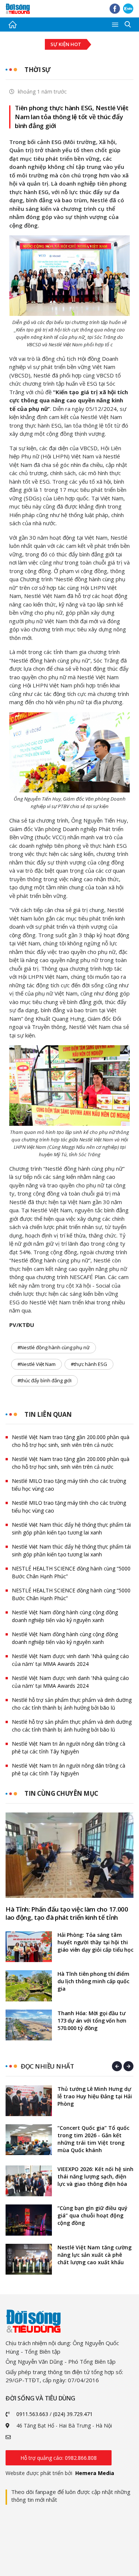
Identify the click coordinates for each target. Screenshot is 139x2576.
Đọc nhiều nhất (47, 2066)
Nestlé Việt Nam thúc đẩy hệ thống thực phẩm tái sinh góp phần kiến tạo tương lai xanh (71, 1529)
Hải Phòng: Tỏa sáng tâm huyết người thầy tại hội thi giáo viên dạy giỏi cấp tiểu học (95, 1942)
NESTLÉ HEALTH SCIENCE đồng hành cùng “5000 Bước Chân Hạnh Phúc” (71, 1572)
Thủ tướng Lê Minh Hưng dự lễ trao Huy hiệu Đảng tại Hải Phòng (95, 2096)
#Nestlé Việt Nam (37, 1364)
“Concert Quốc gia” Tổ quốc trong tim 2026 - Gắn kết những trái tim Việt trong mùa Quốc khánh (93, 2139)
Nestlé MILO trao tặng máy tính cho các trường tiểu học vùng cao (69, 1485)
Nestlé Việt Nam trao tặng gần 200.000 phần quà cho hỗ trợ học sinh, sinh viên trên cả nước (71, 1441)
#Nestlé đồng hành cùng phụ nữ (54, 1347)
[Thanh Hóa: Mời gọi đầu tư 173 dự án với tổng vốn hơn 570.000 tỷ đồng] (29, 2025)
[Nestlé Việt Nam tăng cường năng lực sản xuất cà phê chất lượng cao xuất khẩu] (29, 2259)
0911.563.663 (32, 2414)
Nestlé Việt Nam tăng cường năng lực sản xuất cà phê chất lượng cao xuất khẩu (95, 2255)
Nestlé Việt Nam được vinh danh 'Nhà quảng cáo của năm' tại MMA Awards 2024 (70, 1660)
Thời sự (38, 70)
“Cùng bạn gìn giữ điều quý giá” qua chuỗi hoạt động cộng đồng (92, 2215)
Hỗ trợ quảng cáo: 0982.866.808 (59, 2458)
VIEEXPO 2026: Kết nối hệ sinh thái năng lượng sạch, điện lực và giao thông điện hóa (95, 2176)
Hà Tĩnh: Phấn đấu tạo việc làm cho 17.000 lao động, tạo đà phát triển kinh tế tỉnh (67, 1913)
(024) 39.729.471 (73, 2414)
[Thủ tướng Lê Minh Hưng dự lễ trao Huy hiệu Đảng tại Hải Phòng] (29, 2101)
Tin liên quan (48, 1414)
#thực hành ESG (89, 1364)
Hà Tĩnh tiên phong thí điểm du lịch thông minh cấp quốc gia (93, 1981)
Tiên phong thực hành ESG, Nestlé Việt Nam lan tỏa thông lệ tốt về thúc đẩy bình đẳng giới (72, 117)
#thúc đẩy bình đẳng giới (44, 1380)
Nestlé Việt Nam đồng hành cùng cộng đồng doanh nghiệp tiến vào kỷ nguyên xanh (65, 1616)
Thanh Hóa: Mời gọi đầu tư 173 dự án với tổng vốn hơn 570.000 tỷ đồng (92, 2021)
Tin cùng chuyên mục (61, 1793)
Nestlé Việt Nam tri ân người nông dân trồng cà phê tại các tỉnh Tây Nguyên (69, 1748)
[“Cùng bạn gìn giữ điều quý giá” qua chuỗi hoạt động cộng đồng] (29, 2220)
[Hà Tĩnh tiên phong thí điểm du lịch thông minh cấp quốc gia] (29, 1986)
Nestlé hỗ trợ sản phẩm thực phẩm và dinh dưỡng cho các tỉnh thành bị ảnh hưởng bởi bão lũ (72, 1704)
